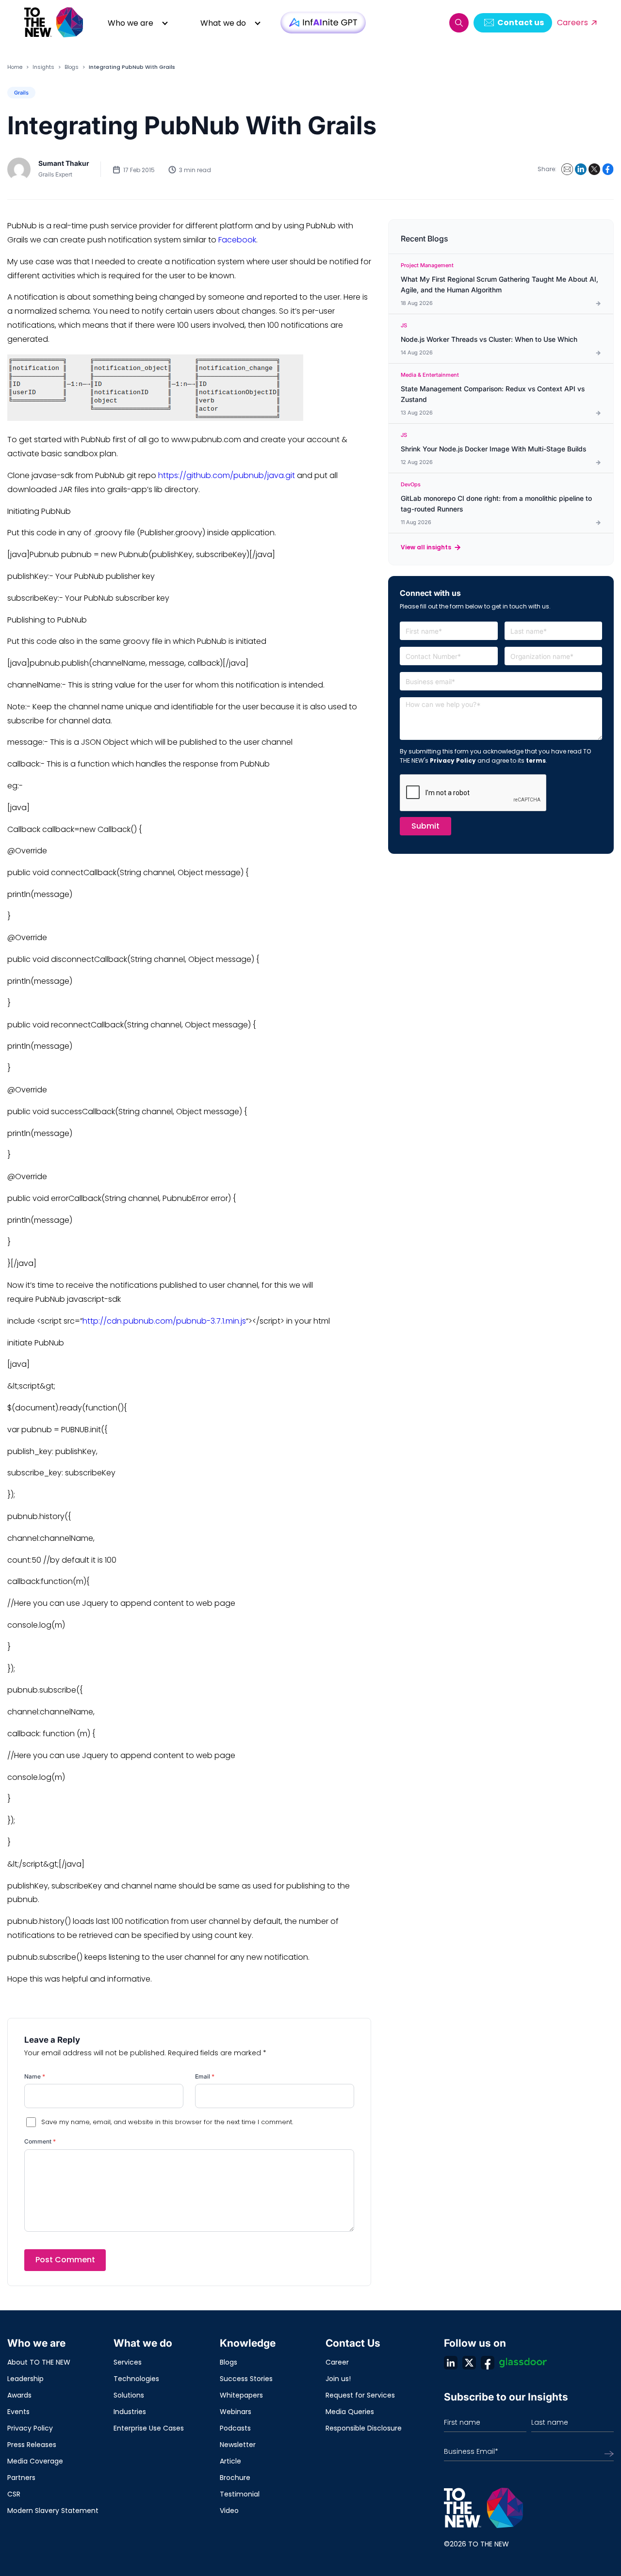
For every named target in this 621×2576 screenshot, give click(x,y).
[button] (459, 23)
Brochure (235, 2478)
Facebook (237, 240)
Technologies (136, 2379)
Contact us (521, 23)
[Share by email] (567, 169)
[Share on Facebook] (608, 169)
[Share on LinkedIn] (581, 169)
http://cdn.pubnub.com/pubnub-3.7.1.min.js (164, 1321)
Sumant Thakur (64, 163)
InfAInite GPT (323, 23)
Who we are (131, 23)
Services (128, 2362)
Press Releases (32, 2445)
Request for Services (360, 2395)
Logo (54, 23)
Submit (425, 826)
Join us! (338, 2379)
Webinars (236, 2412)
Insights (43, 67)
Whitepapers (241, 2395)
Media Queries (350, 2412)
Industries (130, 2412)
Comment (40, 2141)
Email (205, 2076)
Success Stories (246, 2379)
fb (488, 2363)
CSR (14, 2494)
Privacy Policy (453, 760)
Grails (21, 93)
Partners (21, 2478)
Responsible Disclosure (364, 2428)
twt (469, 2363)
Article (230, 2461)
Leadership (25, 2379)
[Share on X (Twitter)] (594, 169)
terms (536, 760)
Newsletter (238, 2445)
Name (35, 2076)
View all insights (426, 547)
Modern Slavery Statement (53, 2511)
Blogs (72, 67)
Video (229, 2511)
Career (337, 2362)
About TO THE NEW (39, 2362)
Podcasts (235, 2428)
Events (18, 2412)
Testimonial (240, 2494)
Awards (19, 2395)
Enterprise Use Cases (149, 2428)
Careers (572, 23)
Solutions (129, 2395)
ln (451, 2363)
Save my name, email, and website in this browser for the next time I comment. (167, 2122)
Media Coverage (35, 2461)
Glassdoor (523, 2363)
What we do (223, 23)
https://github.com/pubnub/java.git (227, 475)
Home (15, 67)
